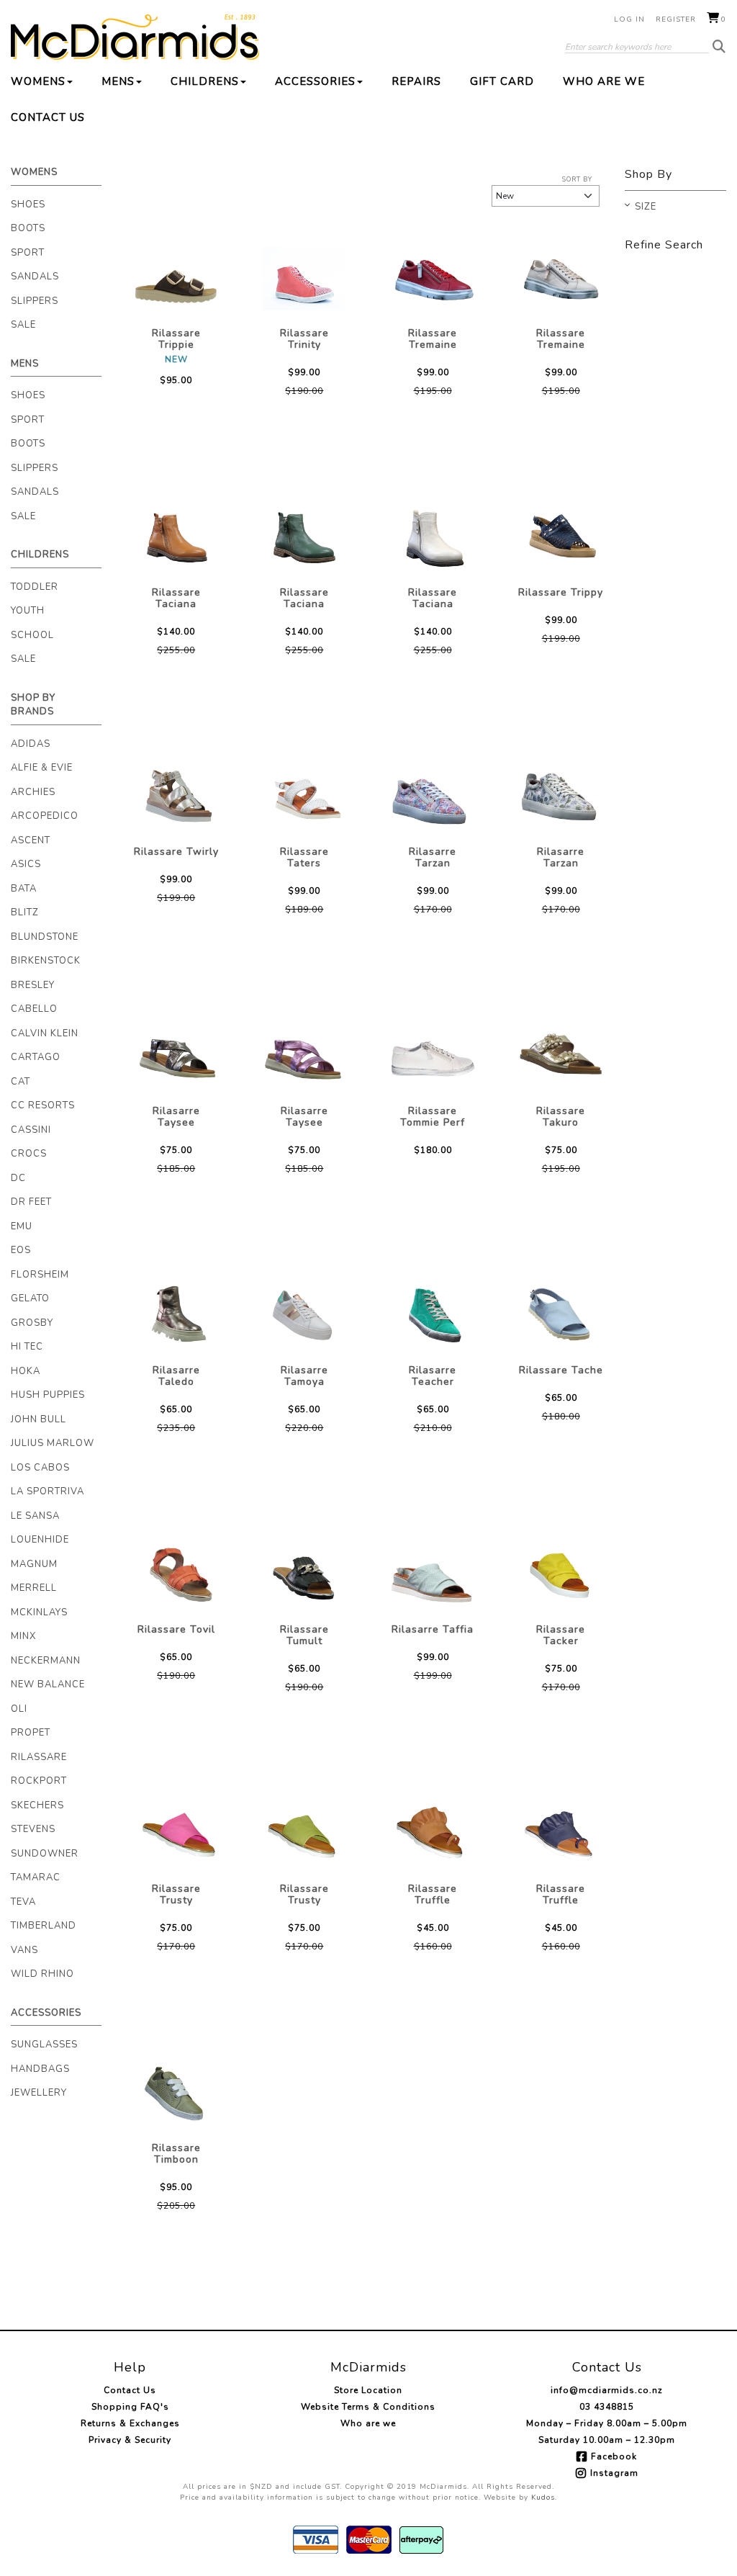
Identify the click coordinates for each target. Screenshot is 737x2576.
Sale (23, 325)
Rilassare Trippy (561, 592)
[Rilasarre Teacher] (433, 1316)
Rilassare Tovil (176, 1629)
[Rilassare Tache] (561, 1316)
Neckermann (46, 1661)
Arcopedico (45, 816)
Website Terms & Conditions (368, 2407)
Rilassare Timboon (176, 2154)
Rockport (39, 1781)
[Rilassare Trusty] (176, 1834)
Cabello (34, 1009)
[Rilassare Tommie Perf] (433, 1056)
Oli (19, 1709)
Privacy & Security (130, 2440)
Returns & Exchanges (130, 2423)
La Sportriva (48, 1491)
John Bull (39, 1419)
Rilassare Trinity (304, 339)
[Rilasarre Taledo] (176, 1316)
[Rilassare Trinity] (304, 279)
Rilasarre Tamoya (304, 1376)
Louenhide (40, 1540)
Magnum (34, 1564)
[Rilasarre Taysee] (176, 1056)
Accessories (315, 81)
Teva (23, 1902)
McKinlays (39, 1612)
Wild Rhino (42, 1974)
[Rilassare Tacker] (561, 1575)
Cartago (36, 1057)
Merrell (34, 1588)
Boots (28, 228)
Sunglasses (44, 2045)
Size (646, 207)
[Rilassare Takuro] (561, 1056)
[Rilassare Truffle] (433, 1834)
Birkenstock (46, 961)
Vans (24, 1950)
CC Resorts (43, 1105)
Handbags (40, 2069)
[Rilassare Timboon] (176, 2093)
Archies (33, 792)
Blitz (25, 912)
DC (18, 1178)
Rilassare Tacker (561, 1635)
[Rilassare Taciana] (176, 538)
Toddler (35, 587)
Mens (118, 81)
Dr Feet (31, 1202)
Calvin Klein (45, 1033)
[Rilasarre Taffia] (433, 1575)
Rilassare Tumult (304, 1635)
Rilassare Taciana (176, 598)
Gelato (30, 1298)
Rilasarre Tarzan (433, 857)
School (32, 635)
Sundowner (45, 1854)
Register (676, 19)
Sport (28, 253)
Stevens (33, 1829)
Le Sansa (35, 1516)
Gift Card (502, 81)
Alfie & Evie (42, 768)
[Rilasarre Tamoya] (304, 1316)
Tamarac (36, 1877)
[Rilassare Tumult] (304, 1575)
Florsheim (40, 1275)
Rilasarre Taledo (176, 1376)
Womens (38, 81)
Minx (23, 1636)
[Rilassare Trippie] (176, 279)
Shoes (28, 205)
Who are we (604, 81)
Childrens (205, 81)
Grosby (32, 1323)
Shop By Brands (33, 705)
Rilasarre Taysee (176, 1117)
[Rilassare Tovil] (176, 1575)
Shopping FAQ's (130, 2407)
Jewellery (39, 2093)
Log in (629, 19)
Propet (31, 1733)
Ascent (31, 840)
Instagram (614, 2473)
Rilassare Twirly (176, 852)
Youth (28, 611)
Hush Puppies (48, 1395)
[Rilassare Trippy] (561, 538)
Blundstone (45, 937)
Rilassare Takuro (561, 1117)
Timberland (44, 1926)
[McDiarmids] (135, 37)
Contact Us (48, 117)
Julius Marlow (53, 1443)
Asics (26, 864)
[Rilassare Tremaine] (433, 279)
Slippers (35, 301)
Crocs (29, 1154)
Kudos (543, 2498)
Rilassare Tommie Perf (433, 1117)
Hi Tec (27, 1347)
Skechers (37, 1805)
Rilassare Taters (304, 857)
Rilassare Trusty (176, 1894)
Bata (24, 889)
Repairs (416, 81)
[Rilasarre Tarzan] (433, 797)
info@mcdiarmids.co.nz (607, 2390)
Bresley (33, 985)
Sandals (35, 277)
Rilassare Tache (561, 1370)
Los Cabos (40, 1468)
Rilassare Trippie (176, 339)
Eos (21, 1250)
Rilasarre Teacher (433, 1376)
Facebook (614, 2456)
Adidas (31, 744)
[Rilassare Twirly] (176, 797)
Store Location (368, 2390)
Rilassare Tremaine (433, 339)
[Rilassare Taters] (304, 797)
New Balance (48, 1684)
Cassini (31, 1130)
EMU (22, 1226)
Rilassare (39, 1757)
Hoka (26, 1371)
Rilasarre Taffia (433, 1629)
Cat (21, 1082)
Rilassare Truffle (433, 1894)
